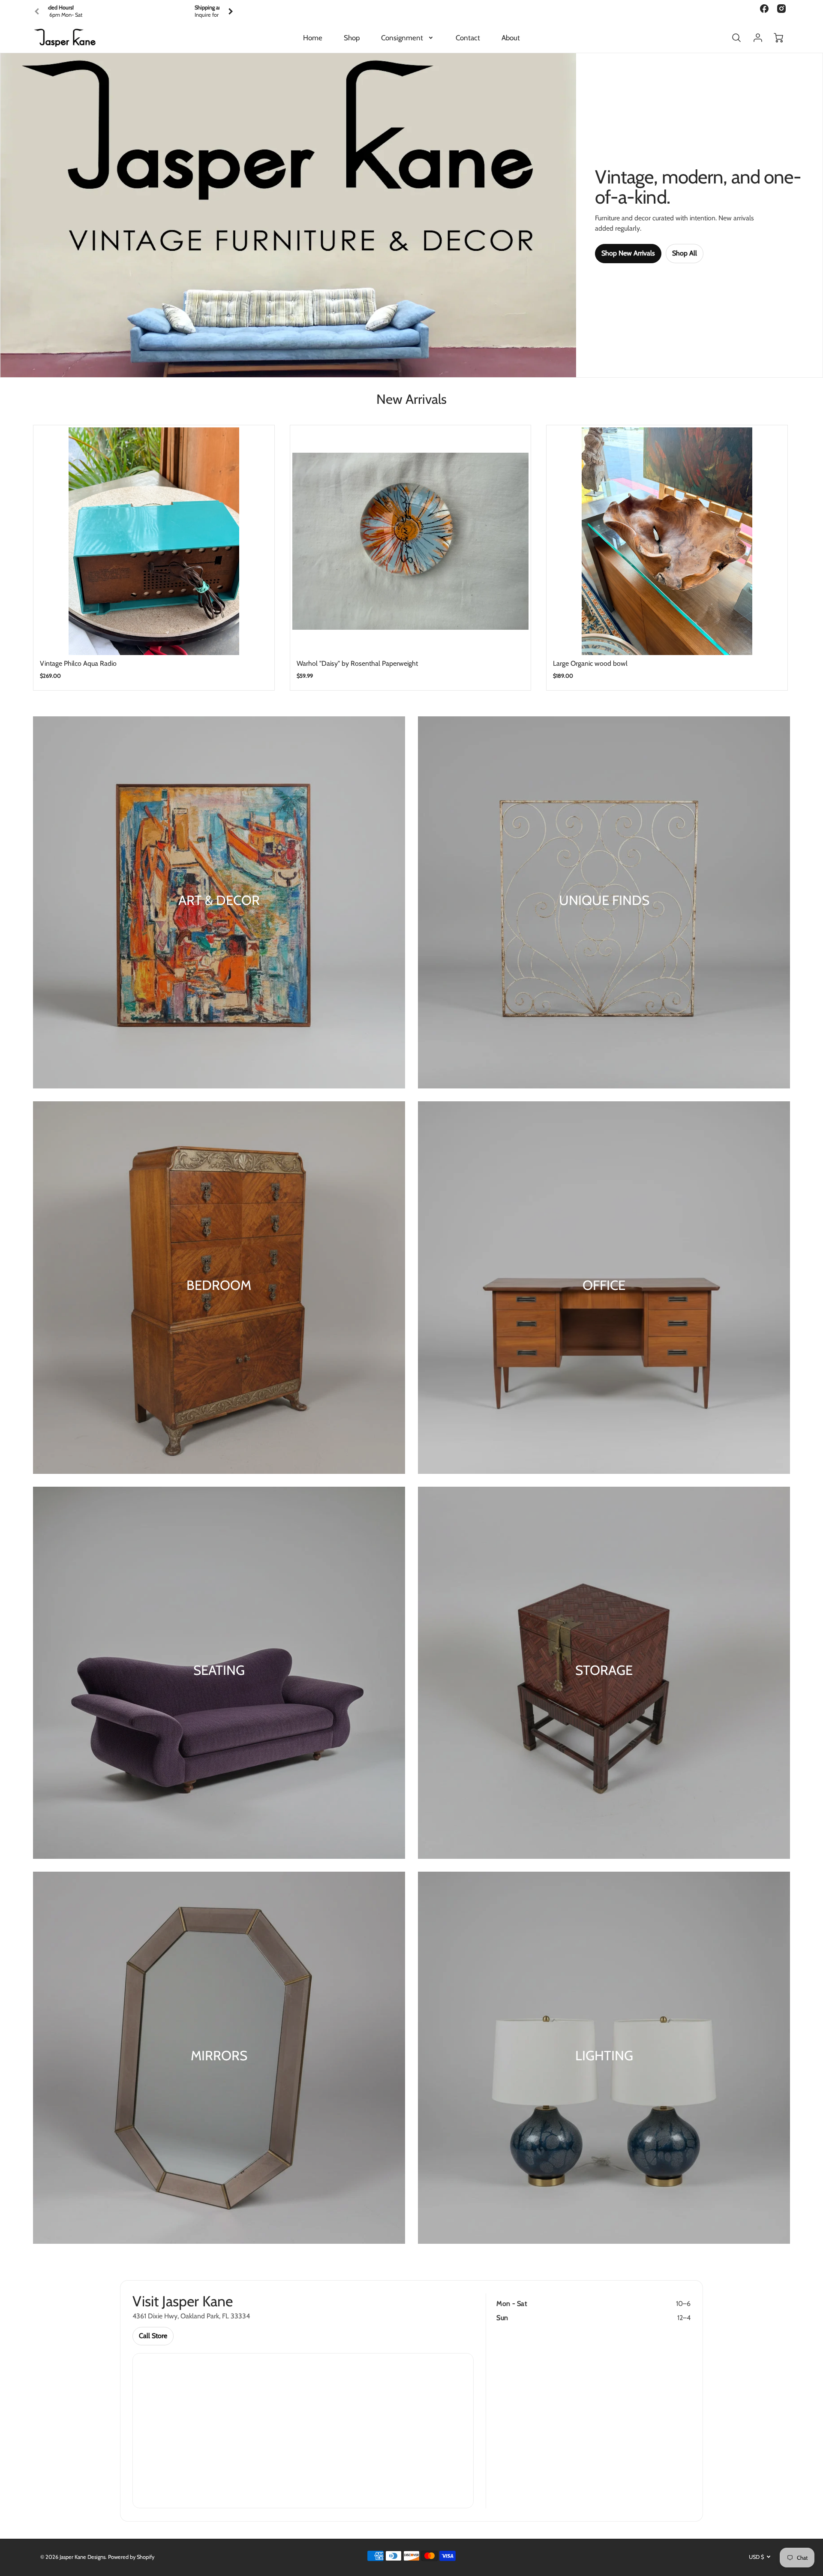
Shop (352, 38)
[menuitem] (313, 38)
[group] (134, 11)
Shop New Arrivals (628, 253)
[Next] (230, 12)
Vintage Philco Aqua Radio (78, 663)
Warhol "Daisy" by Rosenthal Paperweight (357, 663)
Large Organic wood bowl (590, 663)
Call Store (153, 2336)
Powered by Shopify (131, 2557)
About (511, 38)
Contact (468, 38)
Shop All (685, 253)
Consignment (402, 38)
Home (313, 38)
